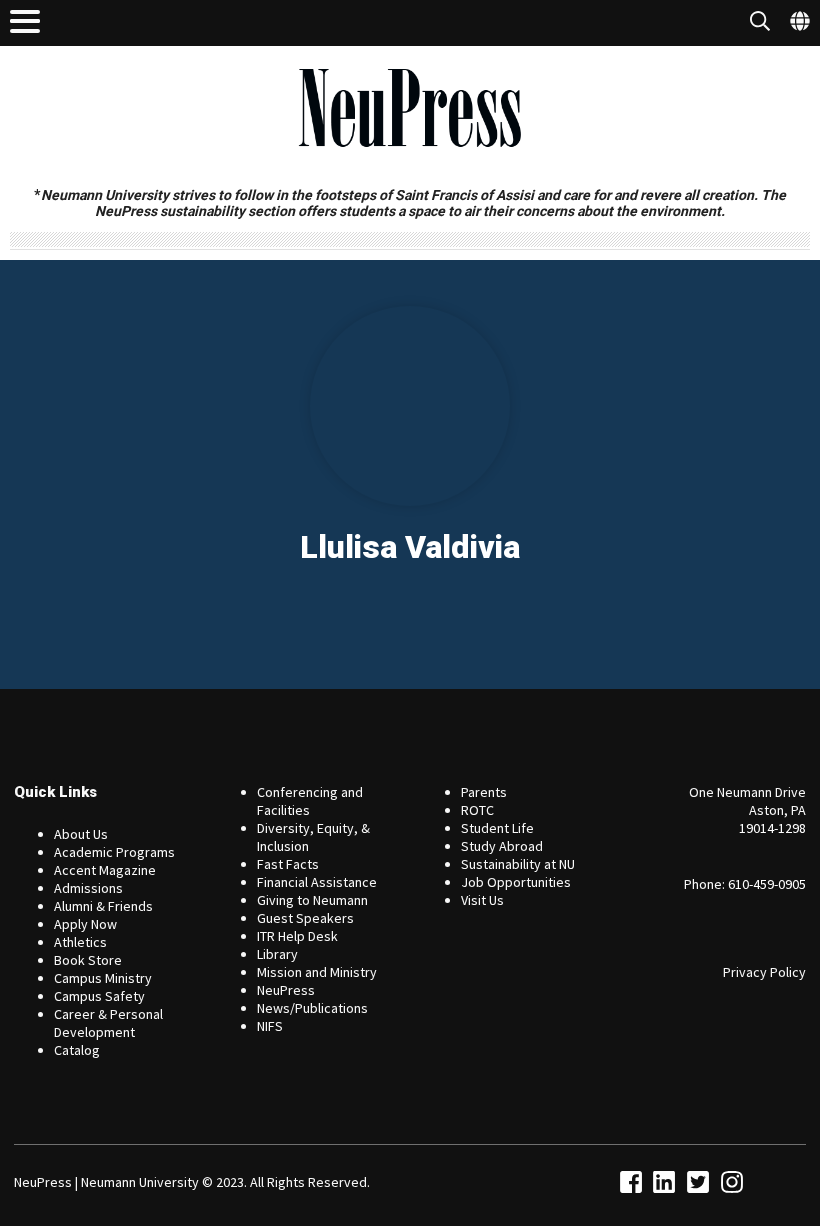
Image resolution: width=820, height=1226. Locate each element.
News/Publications (312, 1008)
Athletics (80, 942)
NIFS (270, 1026)
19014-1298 (772, 828)
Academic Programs (114, 852)
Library (277, 954)
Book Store (88, 960)
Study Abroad (502, 846)
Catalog (77, 1050)
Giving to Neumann (312, 900)
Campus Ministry (103, 978)
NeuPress (286, 990)
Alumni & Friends (103, 906)
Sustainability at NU (518, 864)
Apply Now (85, 924)
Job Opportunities (516, 882)
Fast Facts (288, 864)
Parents (484, 792)
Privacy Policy (764, 972)
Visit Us (482, 900)
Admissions (88, 888)
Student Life (497, 828)
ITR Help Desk (297, 936)
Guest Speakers (305, 918)
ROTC (477, 810)
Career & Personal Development (108, 1023)
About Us (81, 834)
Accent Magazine (105, 870)
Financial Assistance (317, 882)
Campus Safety (99, 996)
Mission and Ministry (317, 972)
